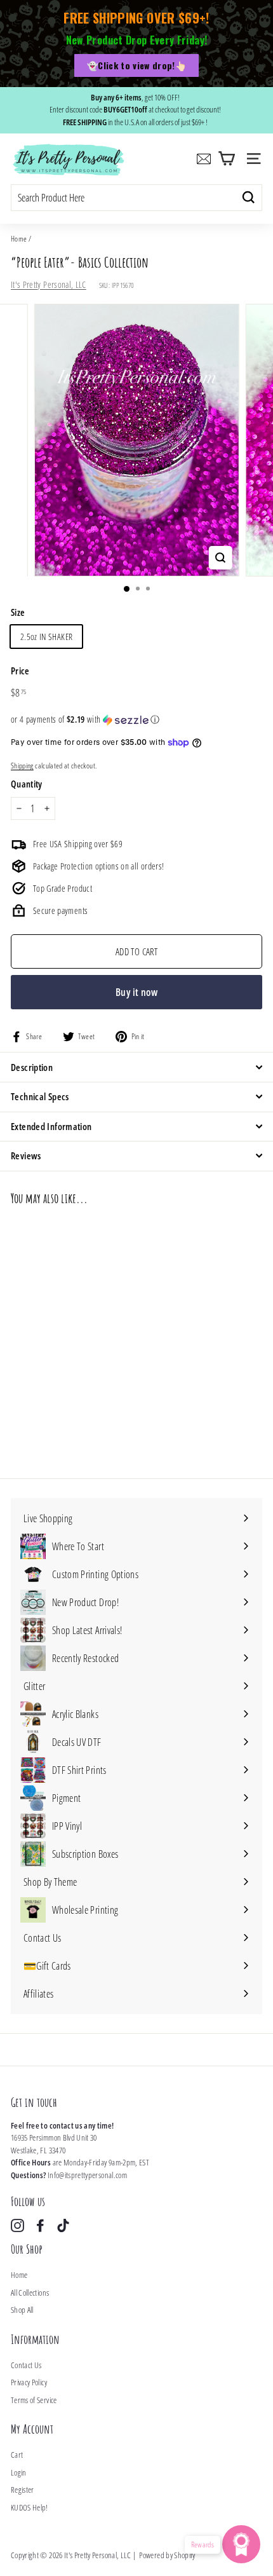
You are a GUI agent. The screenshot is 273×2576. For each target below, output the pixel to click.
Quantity (27, 784)
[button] (136, 719)
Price (20, 671)
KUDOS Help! (30, 2507)
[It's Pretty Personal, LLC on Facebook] (40, 2225)
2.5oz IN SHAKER (46, 637)
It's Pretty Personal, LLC (49, 284)
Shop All (22, 2310)
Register (23, 2490)
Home (19, 238)
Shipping (22, 765)
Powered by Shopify (167, 2555)
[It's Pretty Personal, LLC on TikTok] (63, 2225)
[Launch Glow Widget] (241, 2544)
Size (18, 612)
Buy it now (136, 992)
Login (19, 2472)
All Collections (30, 2293)
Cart (17, 2455)
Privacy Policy (29, 2382)
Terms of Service (34, 2400)
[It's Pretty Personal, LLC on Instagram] (17, 2225)
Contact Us (26, 2365)
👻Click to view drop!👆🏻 (136, 65)
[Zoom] (220, 558)
